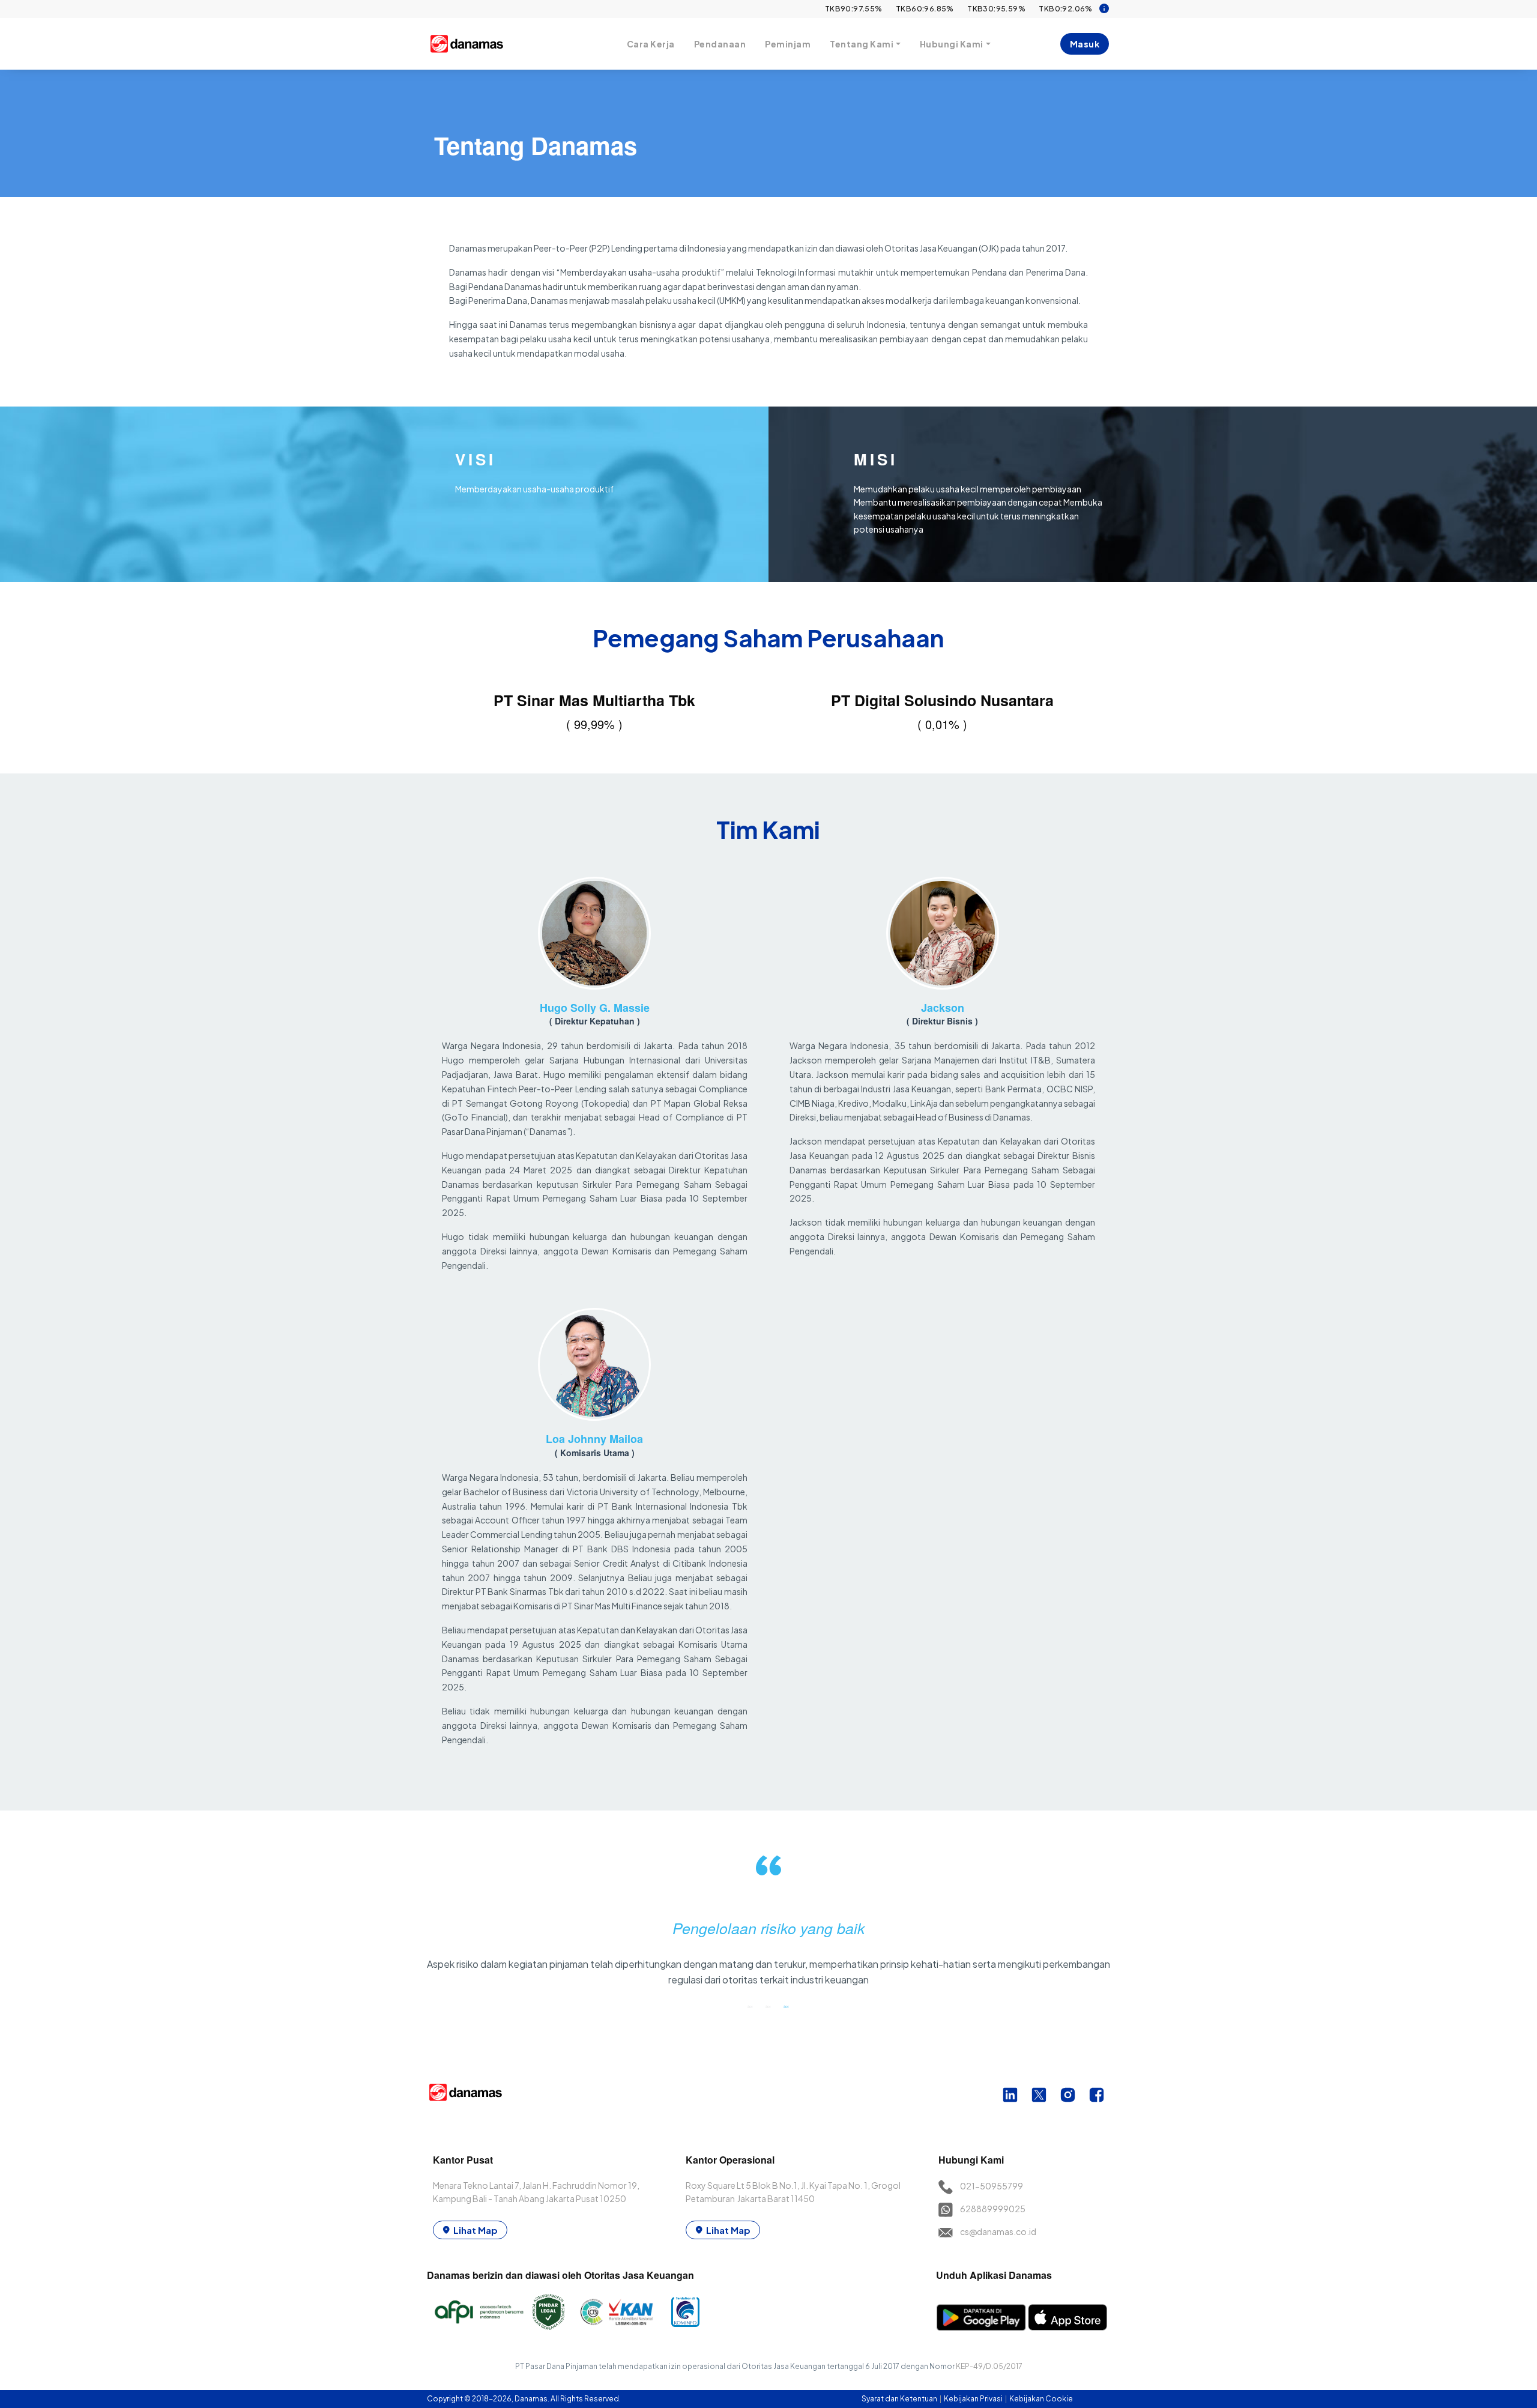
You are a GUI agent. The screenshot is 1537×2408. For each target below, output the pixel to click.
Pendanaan (720, 44)
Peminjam (788, 44)
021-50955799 (992, 2186)
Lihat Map (476, 2230)
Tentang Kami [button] (862, 44)
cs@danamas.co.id (998, 2231)
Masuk (1085, 44)
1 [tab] (750, 2006)
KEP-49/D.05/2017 (989, 2366)
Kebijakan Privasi (974, 2399)
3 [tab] (787, 2006)
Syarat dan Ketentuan (900, 2399)
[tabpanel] (769, 1926)
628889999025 (993, 2209)
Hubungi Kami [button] (952, 44)
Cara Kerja (651, 44)
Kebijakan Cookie (1041, 2399)
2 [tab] (768, 2006)
